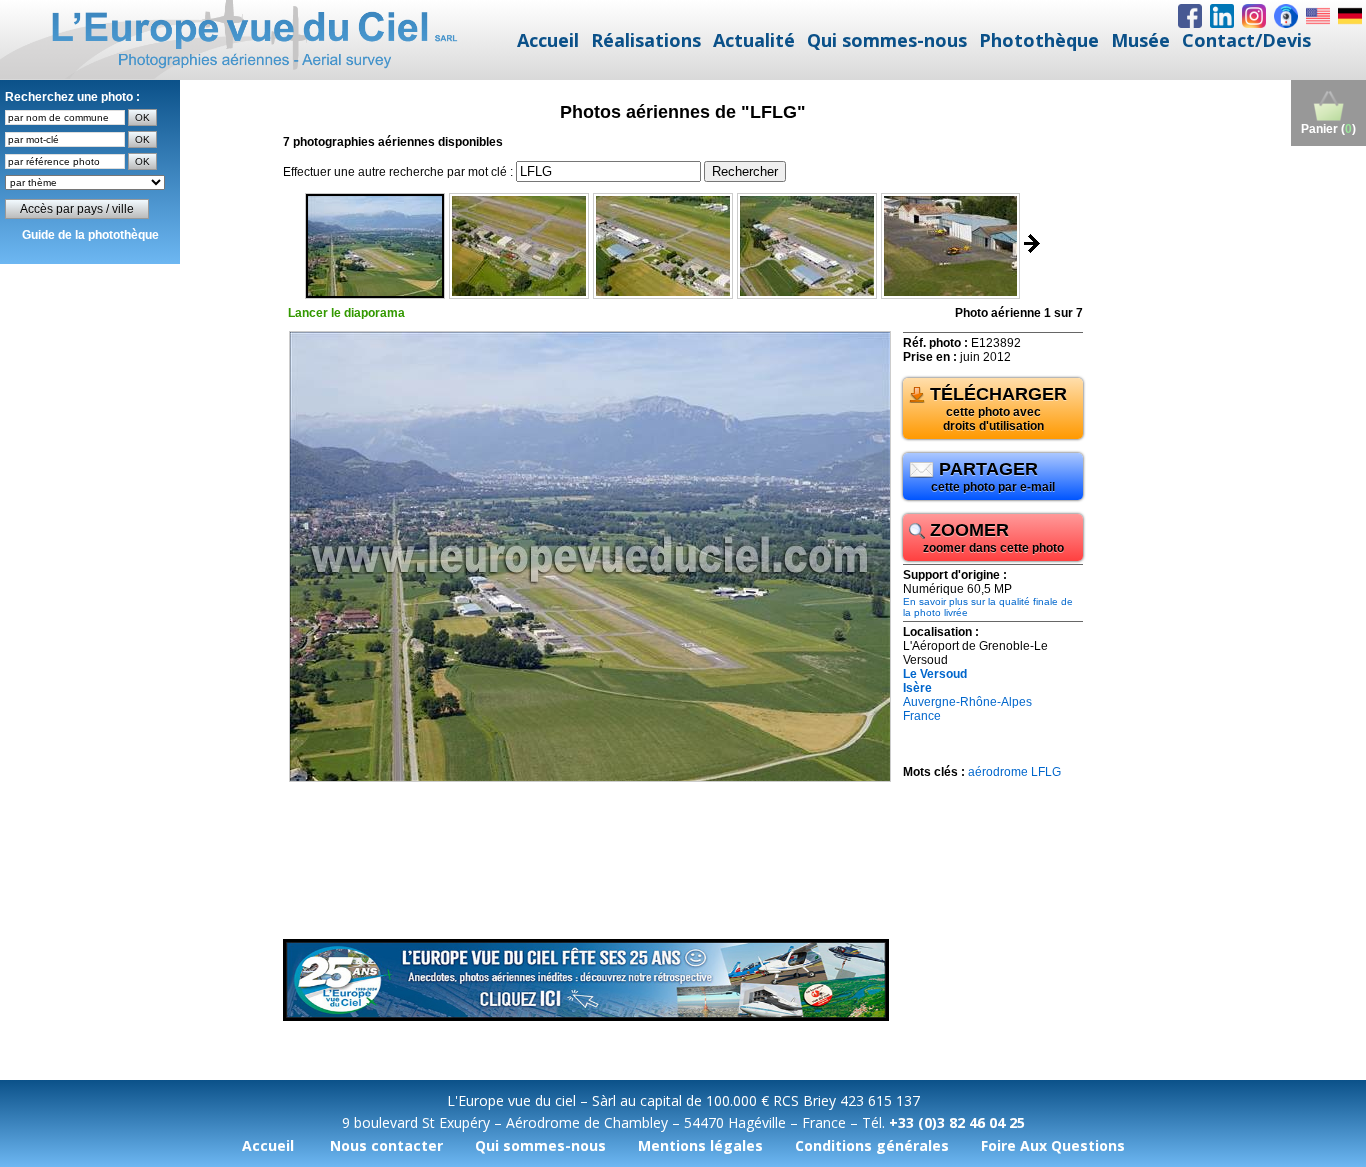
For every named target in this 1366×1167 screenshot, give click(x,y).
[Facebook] (1190, 16)
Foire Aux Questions (1053, 1145)
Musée (1140, 40)
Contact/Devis (1246, 40)
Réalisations (646, 40)
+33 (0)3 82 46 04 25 (957, 1122)
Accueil (548, 40)
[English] (1318, 16)
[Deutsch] (1350, 16)
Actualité (754, 40)
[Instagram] (1254, 16)
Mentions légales (700, 1145)
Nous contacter (386, 1145)
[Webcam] (1286, 16)
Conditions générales (872, 1145)
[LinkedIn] (1222, 16)
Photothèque (1039, 40)
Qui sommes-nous (887, 40)
